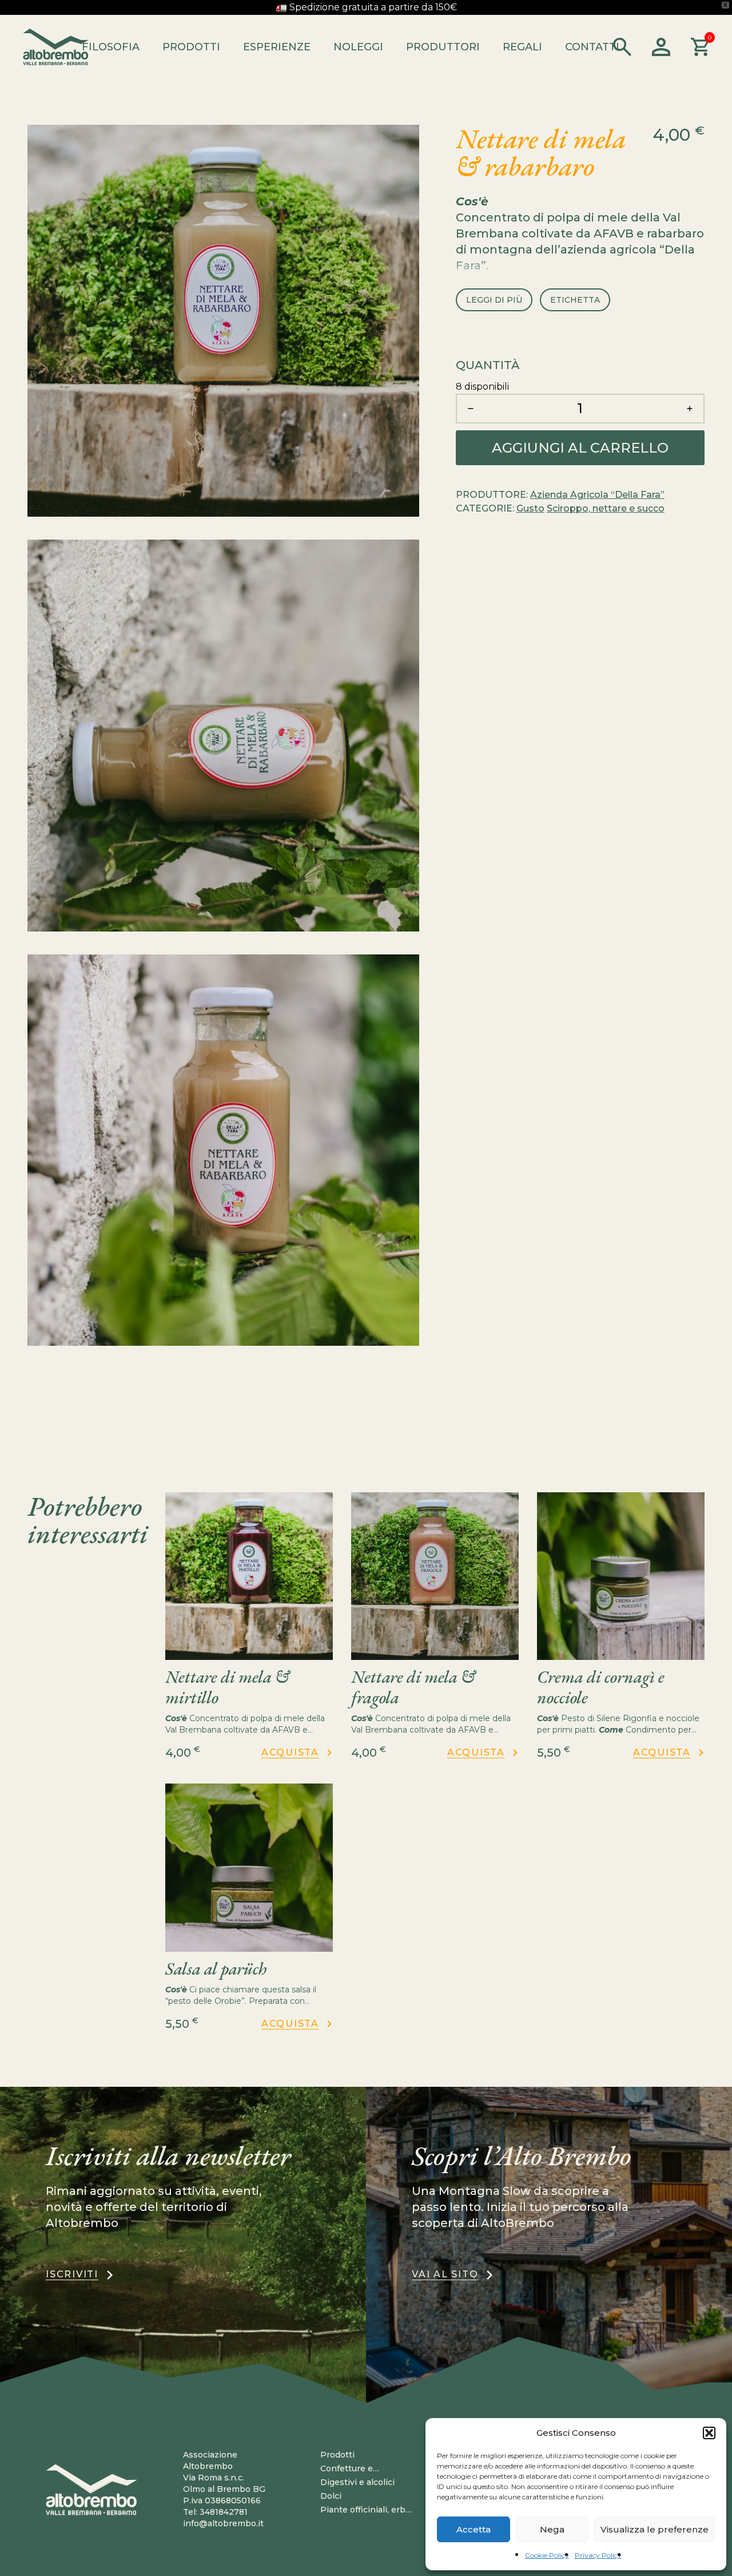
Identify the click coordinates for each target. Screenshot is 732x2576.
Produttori (443, 47)
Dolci (331, 2496)
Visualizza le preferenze (655, 2529)
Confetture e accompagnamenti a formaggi (362, 2469)
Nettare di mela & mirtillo (227, 1687)
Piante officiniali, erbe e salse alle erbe (365, 2510)
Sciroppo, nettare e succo (606, 509)
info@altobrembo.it (223, 2523)
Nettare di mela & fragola (413, 1687)
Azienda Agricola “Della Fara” (597, 495)
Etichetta (575, 300)
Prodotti (191, 47)
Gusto (530, 509)
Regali (522, 47)
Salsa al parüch (216, 1969)
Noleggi (358, 47)
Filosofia (111, 47)
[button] (709, 2433)
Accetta (474, 2529)
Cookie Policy (547, 2555)
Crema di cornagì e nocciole (601, 1687)
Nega (552, 2529)
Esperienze (277, 47)
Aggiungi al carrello (580, 448)
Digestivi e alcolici (357, 2482)
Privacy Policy (598, 2555)
